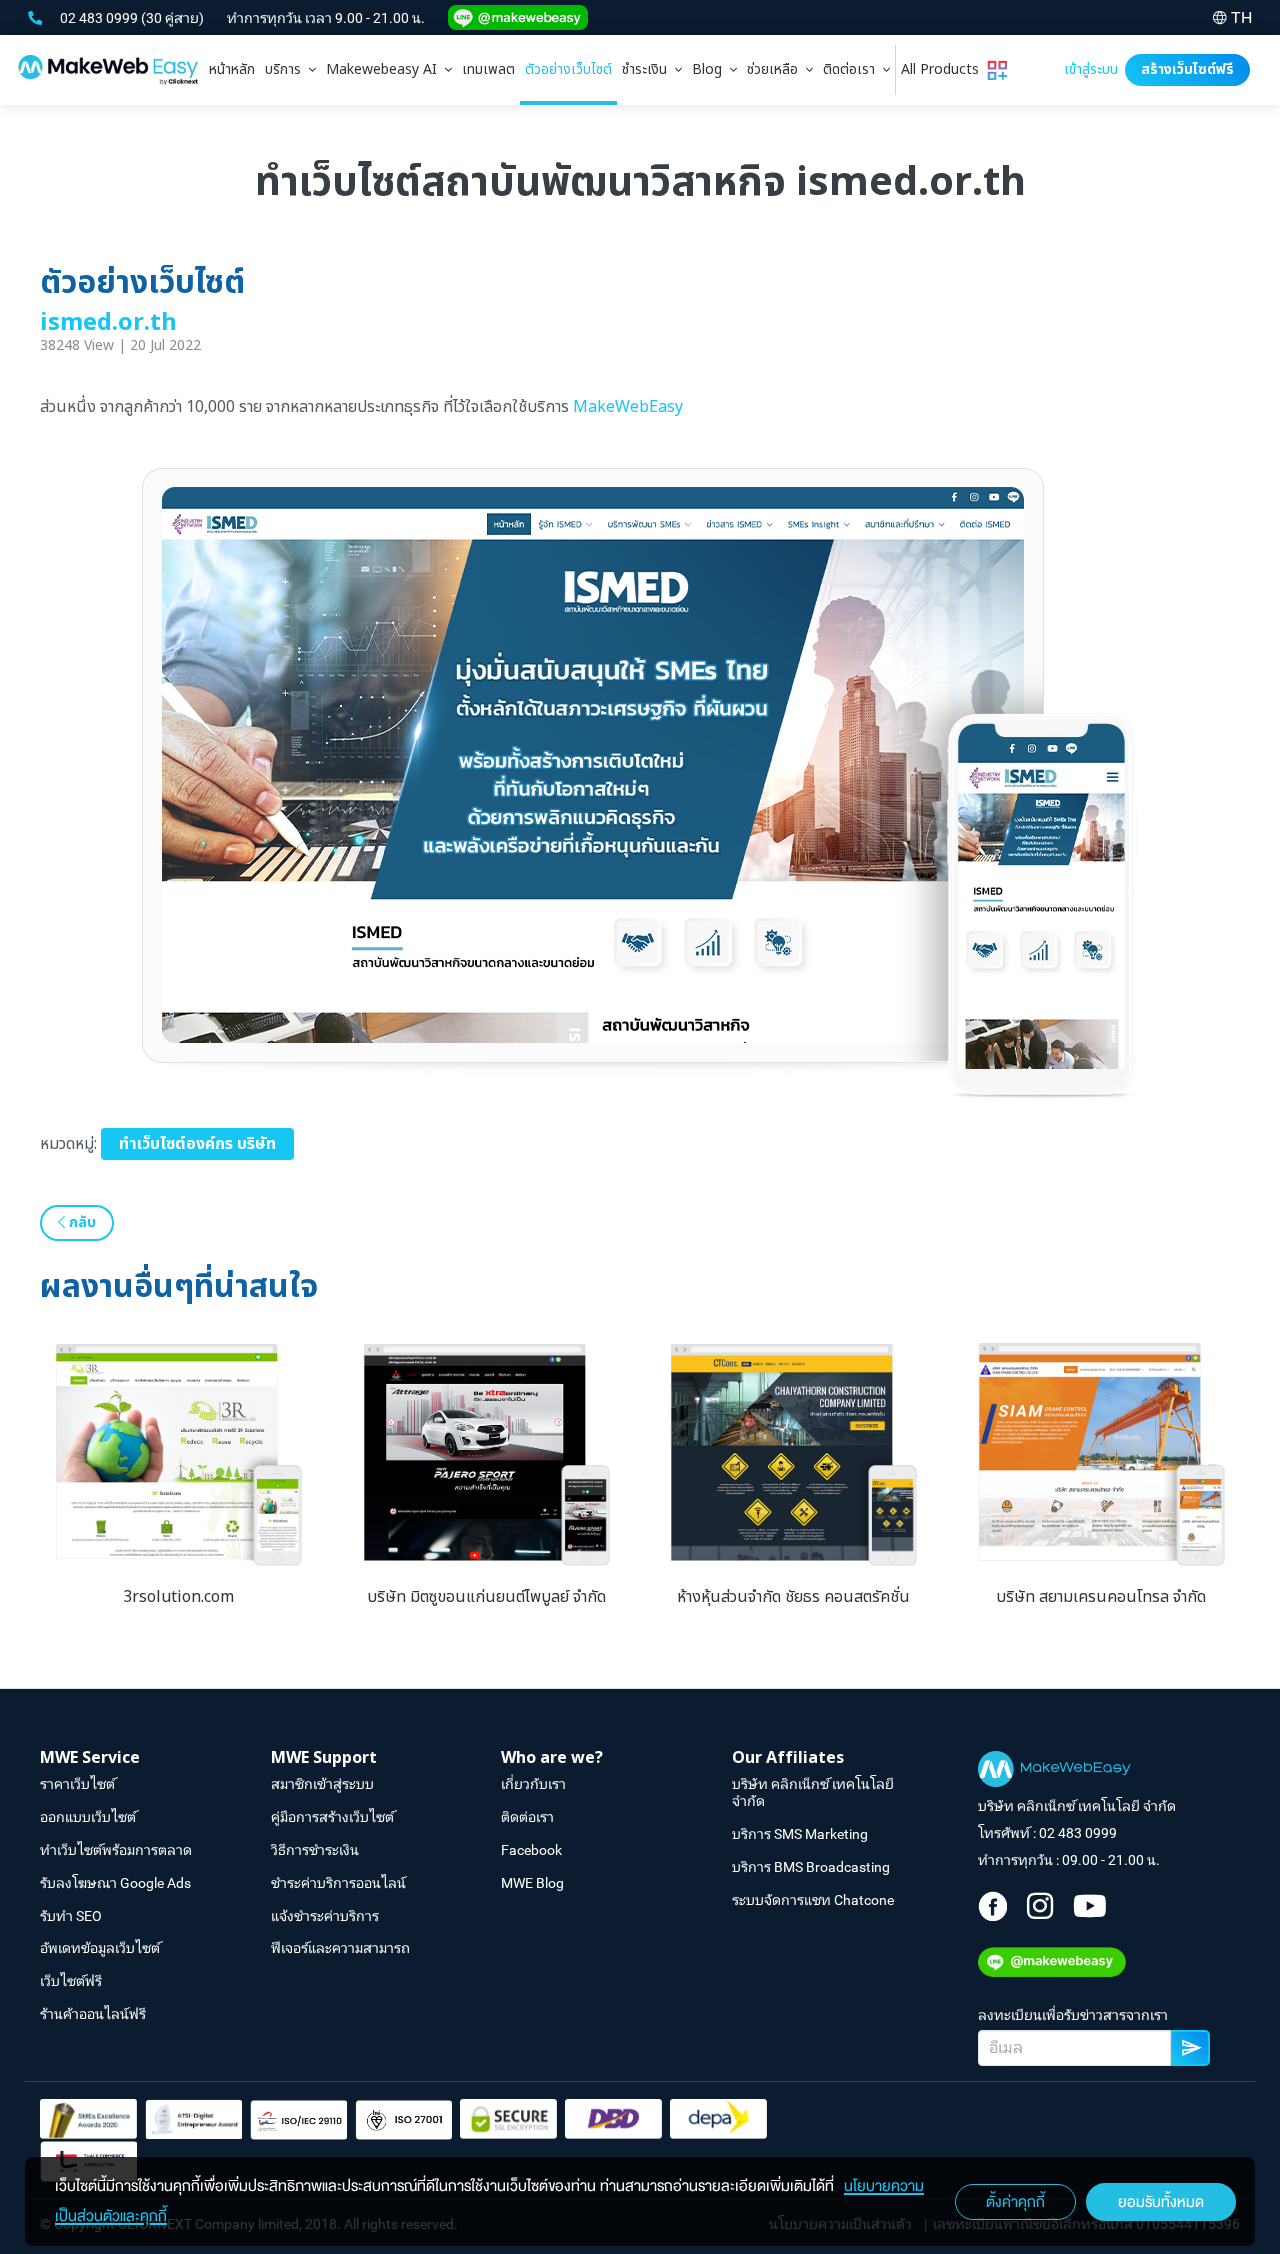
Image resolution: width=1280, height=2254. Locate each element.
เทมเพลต (488, 69)
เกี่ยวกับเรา (533, 1784)
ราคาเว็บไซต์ (77, 1784)
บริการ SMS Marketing (800, 1834)
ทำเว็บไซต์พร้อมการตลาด (116, 1850)
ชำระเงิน (648, 69)
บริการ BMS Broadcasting (811, 1867)
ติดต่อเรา (853, 69)
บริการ (287, 69)
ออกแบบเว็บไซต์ (88, 1817)
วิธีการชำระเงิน (315, 1850)
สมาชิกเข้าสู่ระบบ (322, 1784)
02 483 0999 (100, 18)
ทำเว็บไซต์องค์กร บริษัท (197, 1144)
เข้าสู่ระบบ (1091, 69)
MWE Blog (532, 1883)
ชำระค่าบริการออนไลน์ (338, 1883)
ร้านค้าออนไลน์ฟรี (93, 2014)
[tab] (290, 70)
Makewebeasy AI (385, 69)
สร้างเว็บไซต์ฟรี (1187, 69)
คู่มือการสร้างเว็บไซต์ (332, 1817)
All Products (944, 69)
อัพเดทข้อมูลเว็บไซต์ (100, 1948)
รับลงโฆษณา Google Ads (115, 1883)
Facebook (531, 1850)
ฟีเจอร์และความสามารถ (340, 1948)
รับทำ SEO (71, 1916)
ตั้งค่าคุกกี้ (1015, 2202)
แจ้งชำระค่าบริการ (325, 1916)
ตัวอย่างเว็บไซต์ (568, 69)
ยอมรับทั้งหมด (1161, 2202)
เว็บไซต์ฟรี (71, 1981)
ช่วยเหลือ (776, 69)
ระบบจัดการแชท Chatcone (813, 1900)
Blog (711, 69)
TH (1241, 17)
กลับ (80, 1222)
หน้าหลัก (232, 69)
